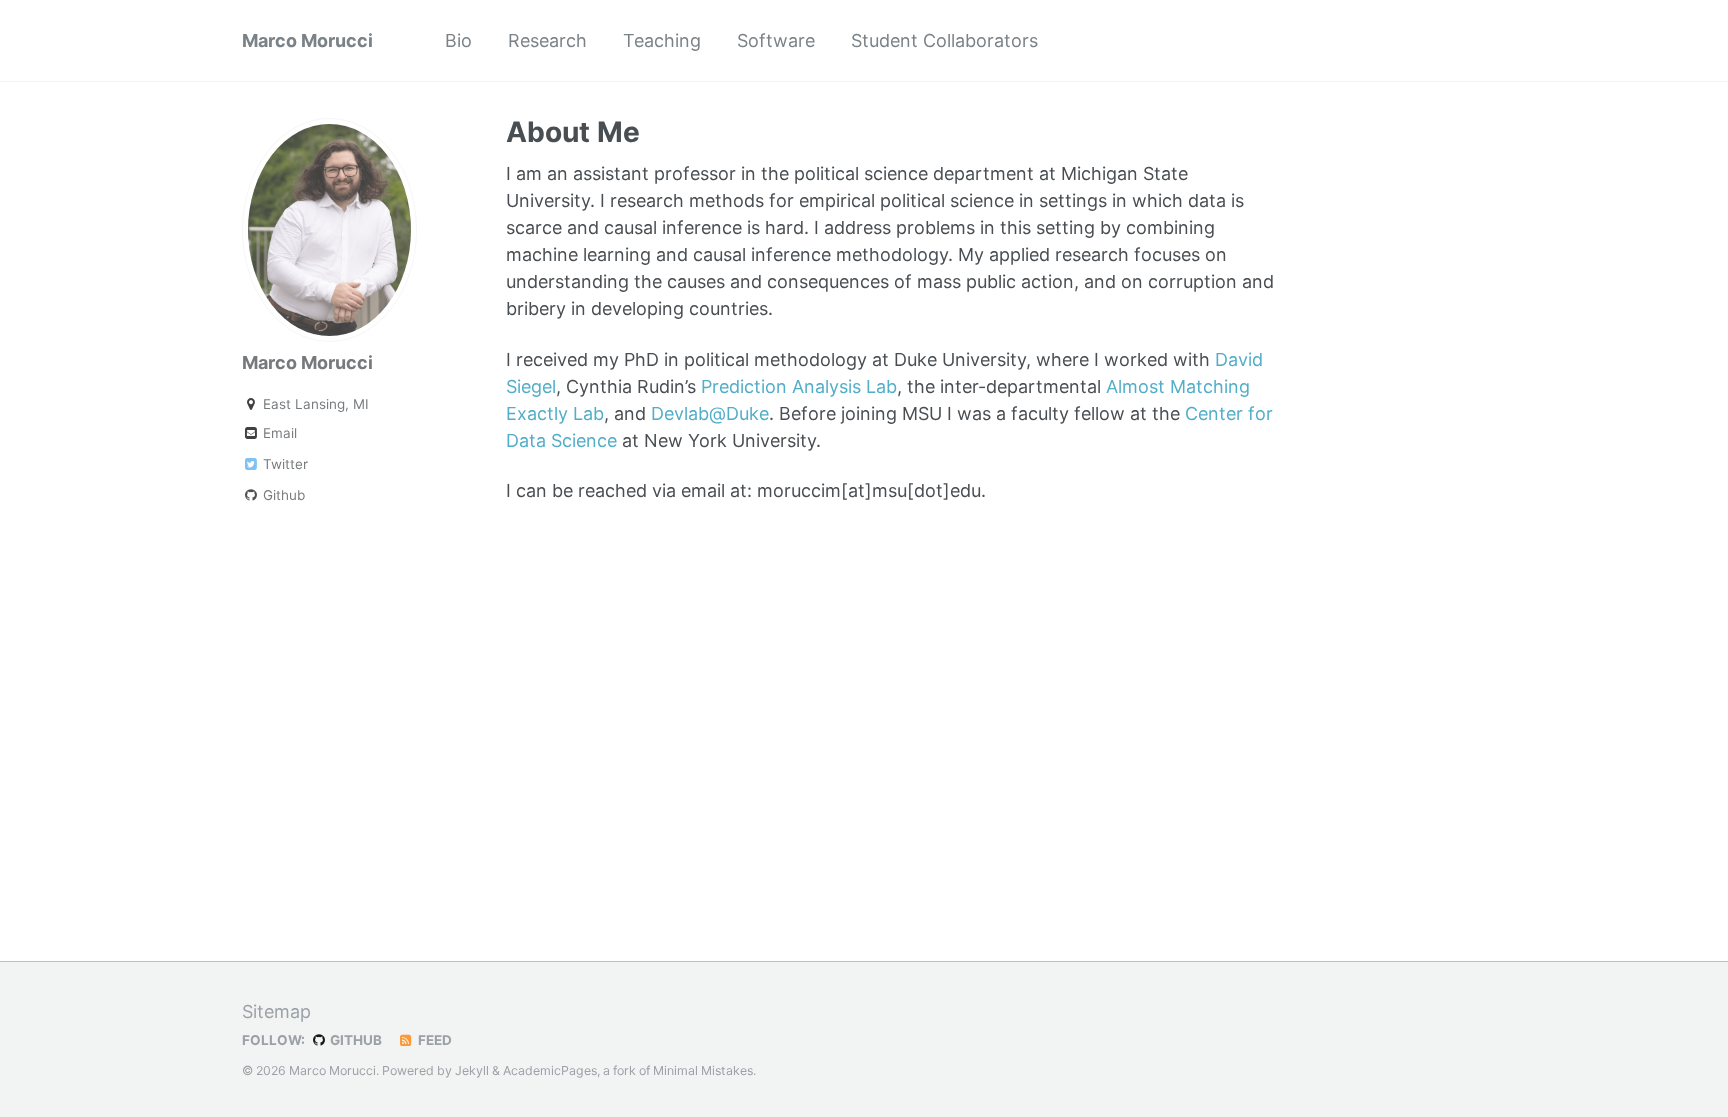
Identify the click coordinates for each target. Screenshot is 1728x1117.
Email (278, 433)
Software (776, 40)
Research (547, 40)
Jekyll (472, 1070)
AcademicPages (550, 1070)
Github (282, 495)
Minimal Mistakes (703, 1070)
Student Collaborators (944, 40)
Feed (433, 1040)
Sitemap (276, 1011)
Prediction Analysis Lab (799, 386)
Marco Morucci (307, 40)
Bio (458, 40)
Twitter (283, 464)
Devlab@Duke (710, 413)
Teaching (662, 40)
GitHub (354, 1040)
